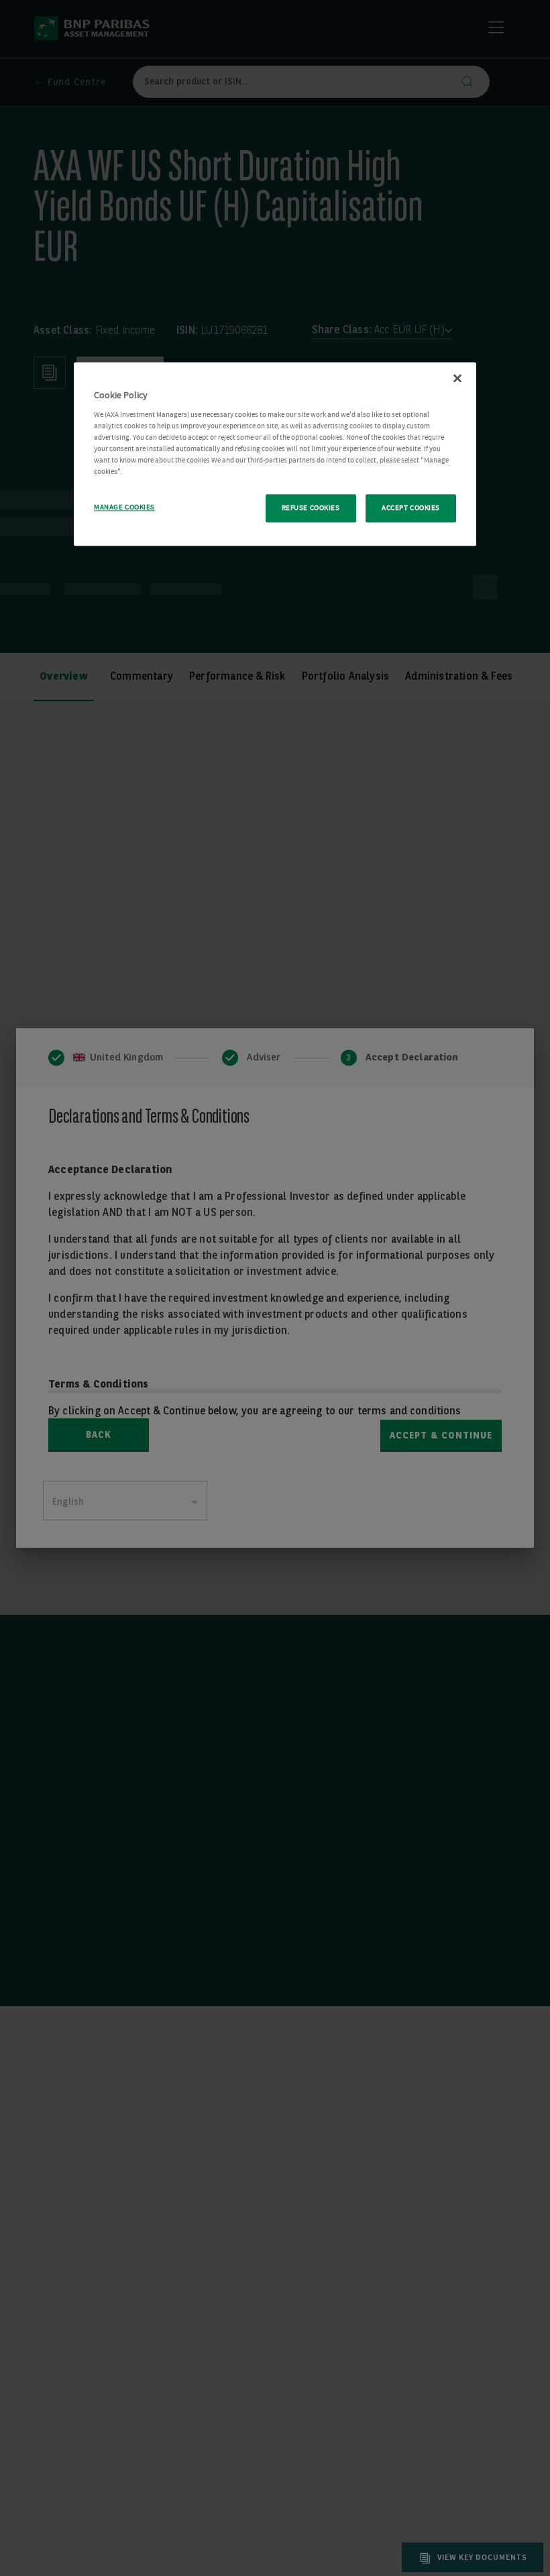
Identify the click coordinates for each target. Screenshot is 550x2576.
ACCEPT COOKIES (411, 508)
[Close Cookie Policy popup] (457, 379)
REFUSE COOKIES (311, 508)
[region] (275, 454)
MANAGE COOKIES (124, 508)
